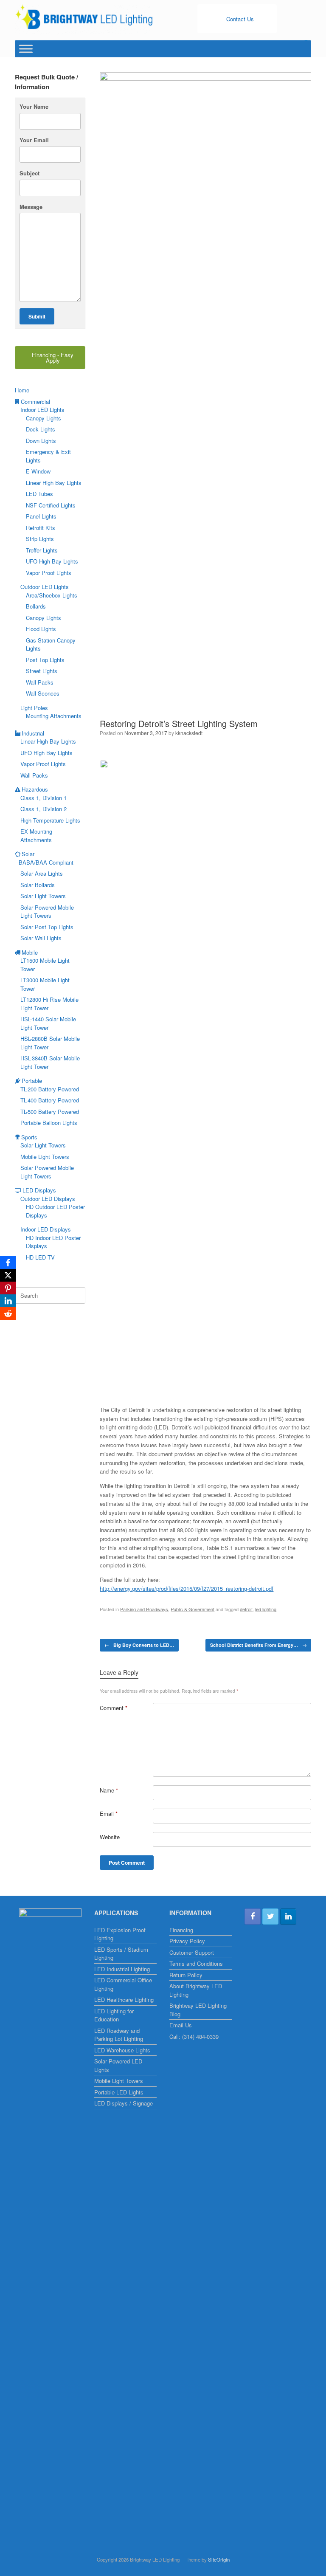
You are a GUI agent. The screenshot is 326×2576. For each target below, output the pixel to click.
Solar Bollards (38, 885)
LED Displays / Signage (124, 2103)
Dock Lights (41, 429)
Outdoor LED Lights (45, 587)
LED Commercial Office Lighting (123, 1984)
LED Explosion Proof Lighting (120, 1934)
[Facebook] (8, 1263)
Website (110, 1837)
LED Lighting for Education (114, 2015)
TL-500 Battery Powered (50, 1112)
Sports (29, 1137)
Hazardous (35, 789)
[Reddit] (8, 1313)
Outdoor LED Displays (48, 1199)
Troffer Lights (42, 550)
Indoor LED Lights (42, 410)
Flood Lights (41, 629)
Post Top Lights (45, 660)
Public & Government (193, 1609)
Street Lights (42, 671)
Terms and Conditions (196, 1963)
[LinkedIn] (8, 1301)
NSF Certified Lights (51, 505)
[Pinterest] (8, 1288)
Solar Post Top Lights (47, 927)
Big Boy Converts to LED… (139, 1645)
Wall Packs (40, 682)
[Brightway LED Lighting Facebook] (253, 1916)
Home (22, 390)
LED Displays (39, 1190)
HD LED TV (40, 1257)
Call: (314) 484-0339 (194, 2036)
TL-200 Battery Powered (50, 1089)
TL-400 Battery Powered (50, 1100)
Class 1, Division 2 (44, 809)
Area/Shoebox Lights (52, 595)
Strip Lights (40, 539)
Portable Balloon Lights (49, 1123)
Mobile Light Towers (45, 1157)
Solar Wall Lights (41, 938)
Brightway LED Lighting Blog (198, 2010)
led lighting (266, 1609)
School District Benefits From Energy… (259, 1645)
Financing (181, 1930)
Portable (32, 1081)
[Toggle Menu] (26, 49)
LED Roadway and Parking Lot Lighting (119, 2035)
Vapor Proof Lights (49, 573)
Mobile (30, 952)
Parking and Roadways (144, 1609)
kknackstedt (189, 733)
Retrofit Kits (41, 528)
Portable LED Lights (119, 2092)
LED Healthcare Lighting (124, 2000)
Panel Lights (41, 516)
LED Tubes (39, 494)
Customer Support (192, 1952)
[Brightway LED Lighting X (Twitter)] (270, 1916)
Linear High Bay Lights (54, 483)
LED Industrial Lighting (122, 1969)
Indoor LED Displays (46, 1229)
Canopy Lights (44, 418)
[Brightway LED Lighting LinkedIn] (288, 1916)
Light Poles (34, 708)
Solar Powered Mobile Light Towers (47, 912)
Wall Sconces (43, 693)
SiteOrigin (219, 2559)
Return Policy (186, 1975)
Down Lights (41, 441)
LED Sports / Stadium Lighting (121, 1954)
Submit (37, 316)
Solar (28, 854)
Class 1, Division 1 (44, 798)
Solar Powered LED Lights (118, 2065)
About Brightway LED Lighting (196, 1990)
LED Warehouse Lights (122, 2050)
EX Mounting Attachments (36, 836)
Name (109, 1790)
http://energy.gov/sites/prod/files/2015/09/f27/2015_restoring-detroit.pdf (187, 1588)
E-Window (38, 471)
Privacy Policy (187, 1941)
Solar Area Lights (42, 873)
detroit (246, 1609)
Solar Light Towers (43, 896)
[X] (8, 1275)
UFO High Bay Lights (52, 561)
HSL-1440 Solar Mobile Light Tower (48, 1023)
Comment (114, 1708)
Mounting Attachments (54, 716)
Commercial (35, 402)
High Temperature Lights (50, 820)
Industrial (33, 733)
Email (109, 1814)
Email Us (181, 2025)
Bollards (36, 606)
